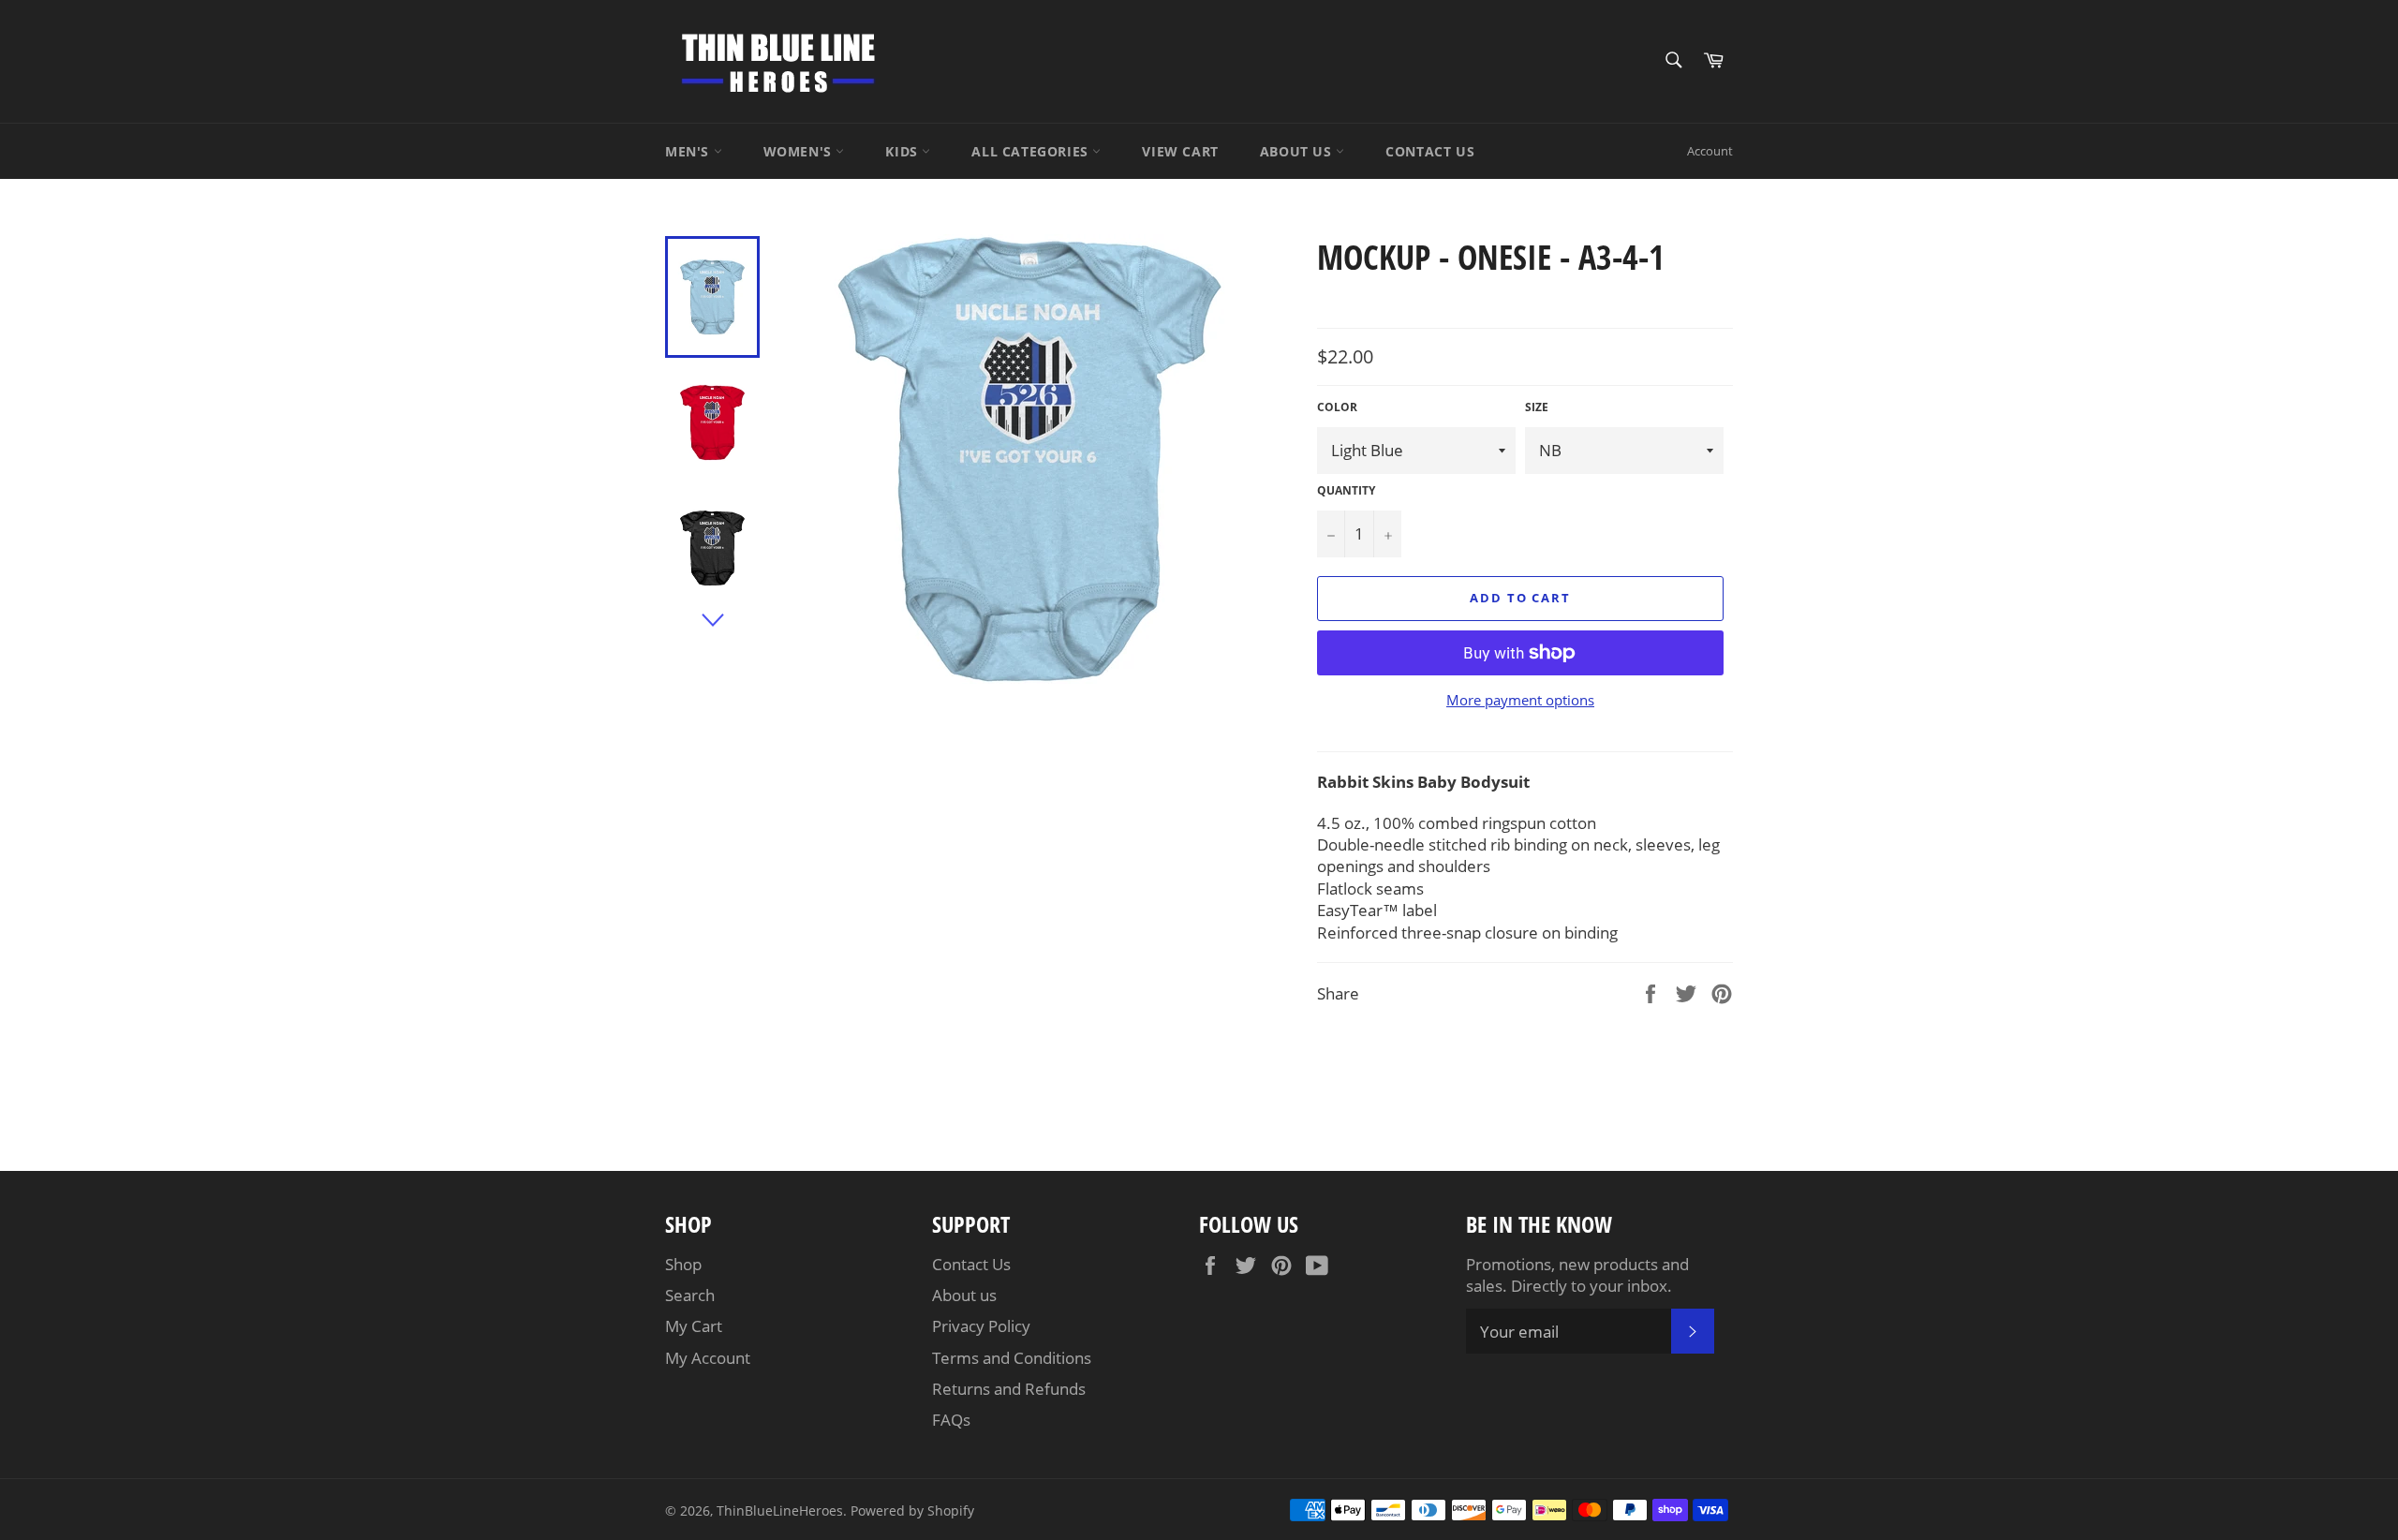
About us (964, 1295)
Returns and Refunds (1009, 1389)
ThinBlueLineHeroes (780, 1510)
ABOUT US (1298, 151)
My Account (708, 1358)
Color (1337, 407)
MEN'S (689, 151)
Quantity (1346, 491)
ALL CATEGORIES (1032, 151)
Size (1537, 407)
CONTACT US (1430, 151)
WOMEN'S (800, 151)
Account (1710, 151)
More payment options (1520, 700)
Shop (683, 1264)
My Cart (694, 1326)
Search (690, 1295)
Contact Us (971, 1264)
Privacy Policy (981, 1326)
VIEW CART (1180, 151)
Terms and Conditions (1012, 1358)
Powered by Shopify (912, 1510)
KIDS (903, 151)
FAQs (951, 1420)
